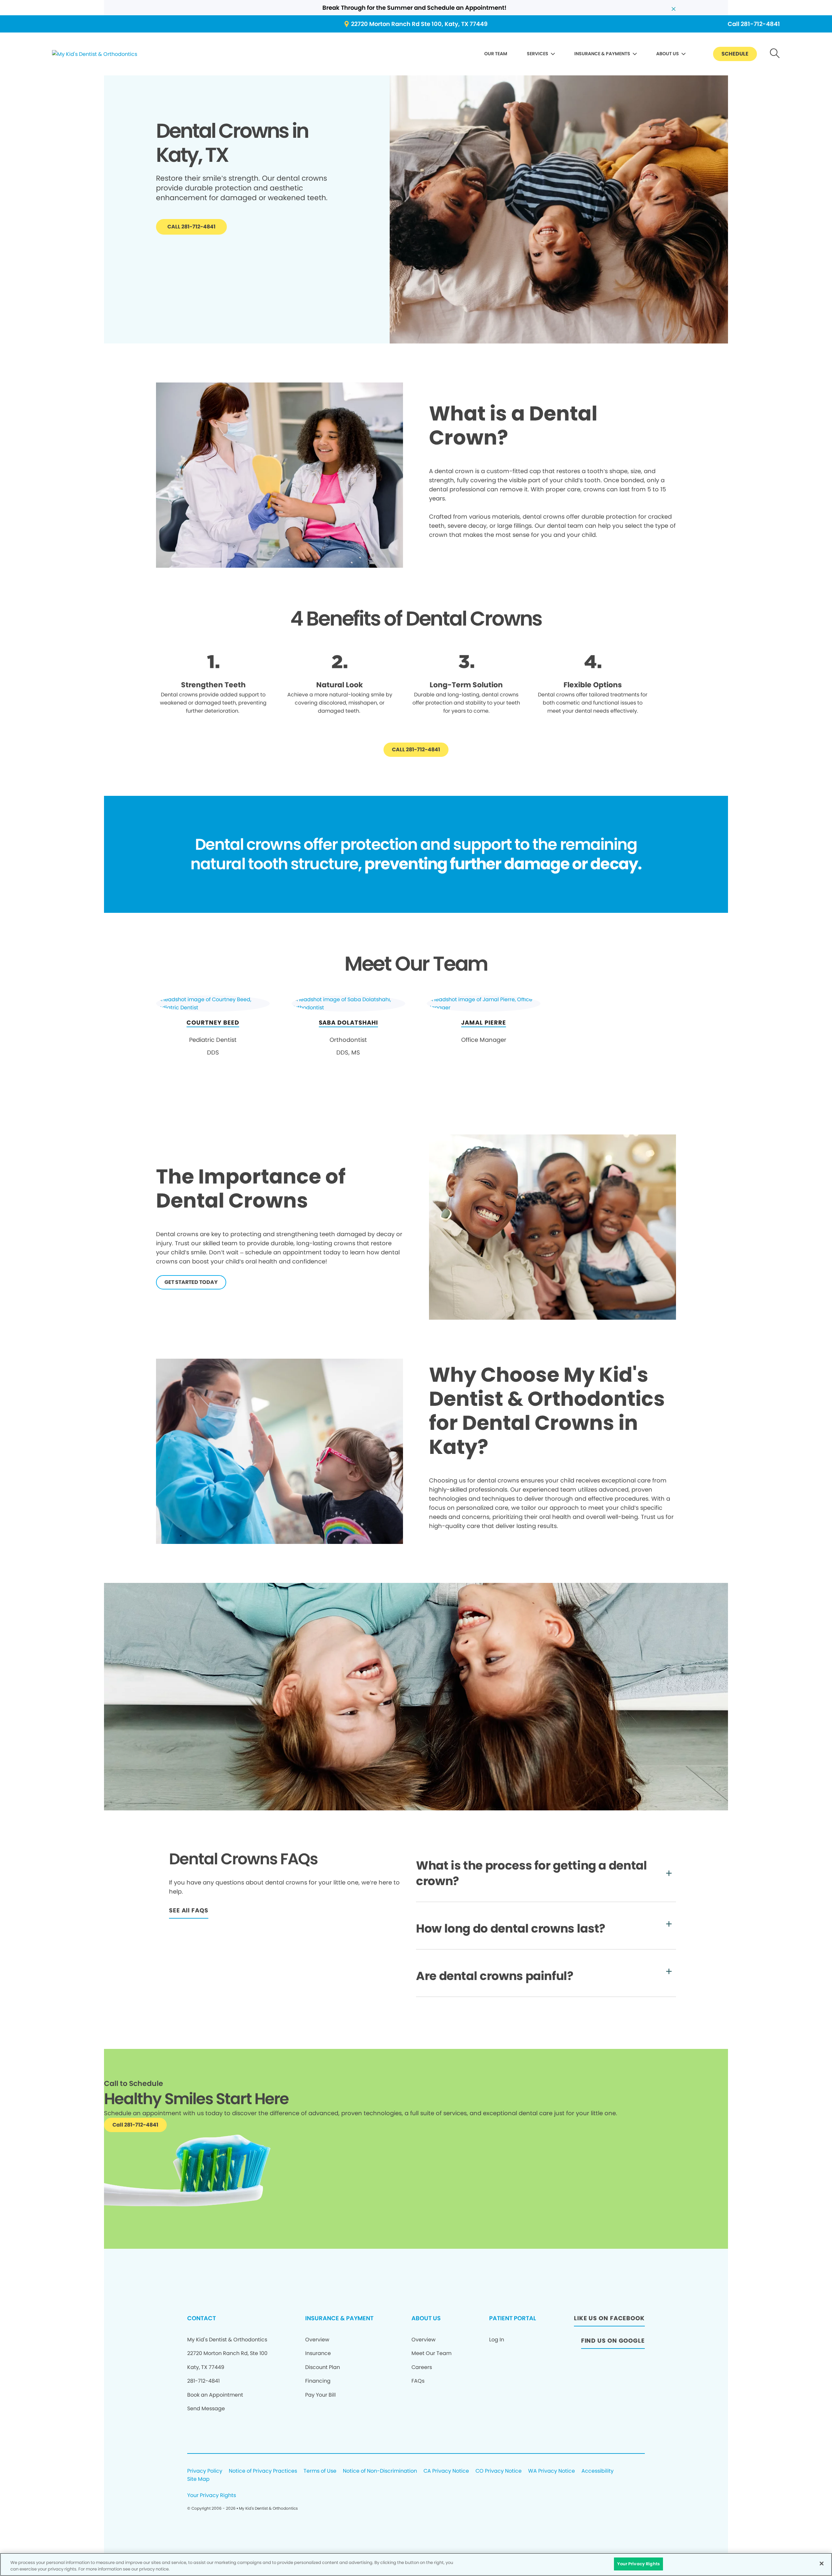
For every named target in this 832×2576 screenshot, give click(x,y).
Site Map (198, 2479)
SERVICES (538, 54)
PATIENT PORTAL (513, 2318)
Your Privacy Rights (212, 2496)
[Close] (822, 2563)
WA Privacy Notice (552, 2471)
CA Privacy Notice (446, 2471)
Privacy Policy (205, 2471)
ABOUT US (668, 54)
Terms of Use (320, 2471)
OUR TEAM (496, 54)
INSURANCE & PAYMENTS (602, 54)
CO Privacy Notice (499, 2471)
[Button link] (775, 54)
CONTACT (201, 2318)
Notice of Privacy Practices (263, 2471)
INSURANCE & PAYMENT (339, 2318)
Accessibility (598, 2471)
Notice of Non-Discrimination (380, 2471)
